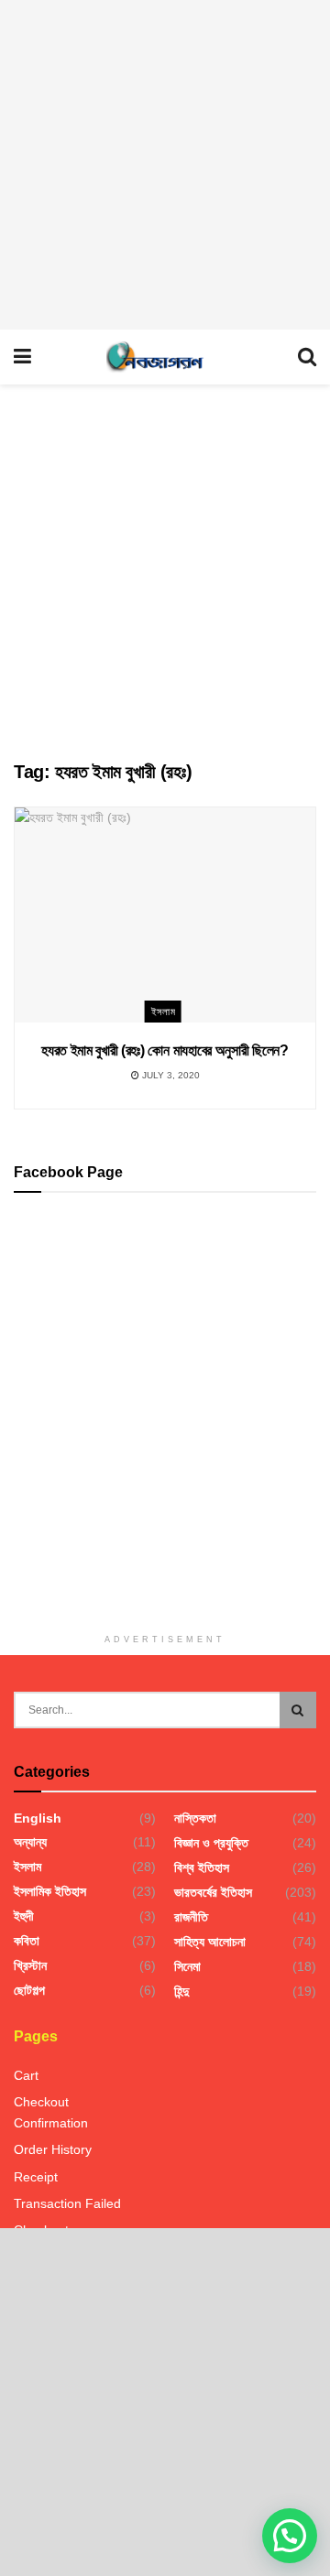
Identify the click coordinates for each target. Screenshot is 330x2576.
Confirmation (51, 2123)
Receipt (36, 2177)
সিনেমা (187, 1966)
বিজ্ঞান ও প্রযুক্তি (211, 1843)
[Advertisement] (165, 165)
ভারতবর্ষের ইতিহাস (213, 1892)
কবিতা (27, 1941)
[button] (290, 2536)
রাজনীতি (191, 1917)
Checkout (41, 2102)
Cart (26, 2075)
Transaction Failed (67, 2203)
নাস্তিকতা (195, 1818)
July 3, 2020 (170, 1075)
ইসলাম (164, 1012)
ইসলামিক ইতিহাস (50, 1891)
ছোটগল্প (29, 1990)
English (38, 1818)
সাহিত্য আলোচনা (210, 1942)
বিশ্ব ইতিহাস (202, 1867)
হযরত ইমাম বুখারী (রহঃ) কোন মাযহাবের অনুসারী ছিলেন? (165, 1050)
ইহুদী (24, 1916)
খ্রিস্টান (30, 1965)
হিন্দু (181, 1991)
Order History (53, 2149)
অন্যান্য (30, 1842)
